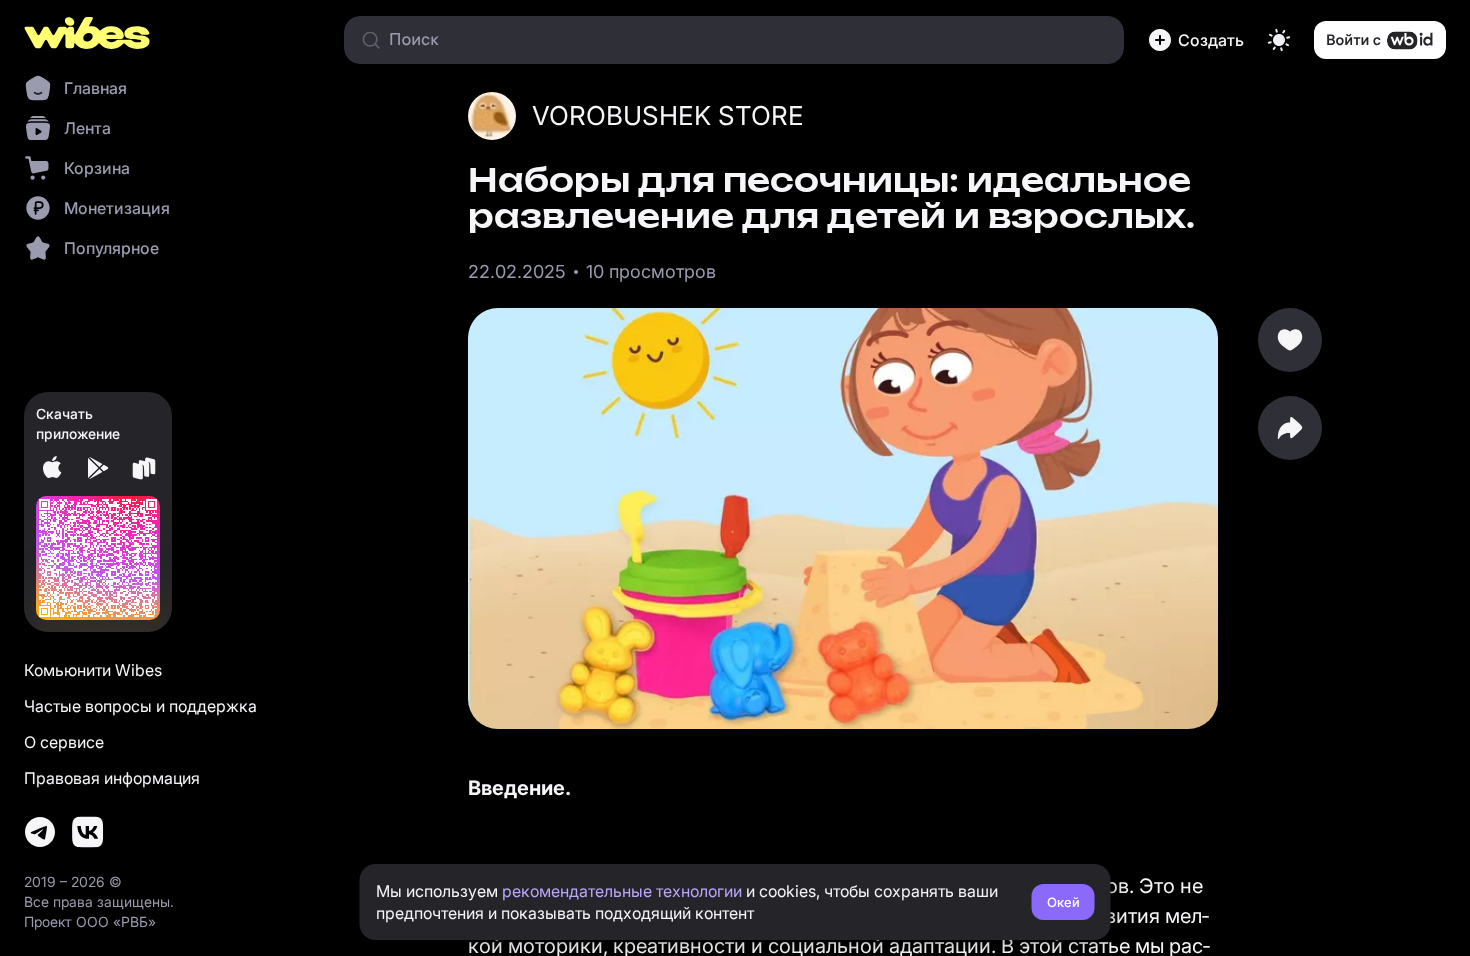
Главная (95, 88)
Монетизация (117, 208)
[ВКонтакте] (88, 832)
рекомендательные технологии (622, 891)
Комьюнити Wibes (93, 670)
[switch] (1279, 40)
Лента (87, 128)
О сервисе (64, 742)
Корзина (97, 168)
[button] (1196, 40)
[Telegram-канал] (40, 832)
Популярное (111, 248)
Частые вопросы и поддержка (140, 706)
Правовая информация (112, 778)
